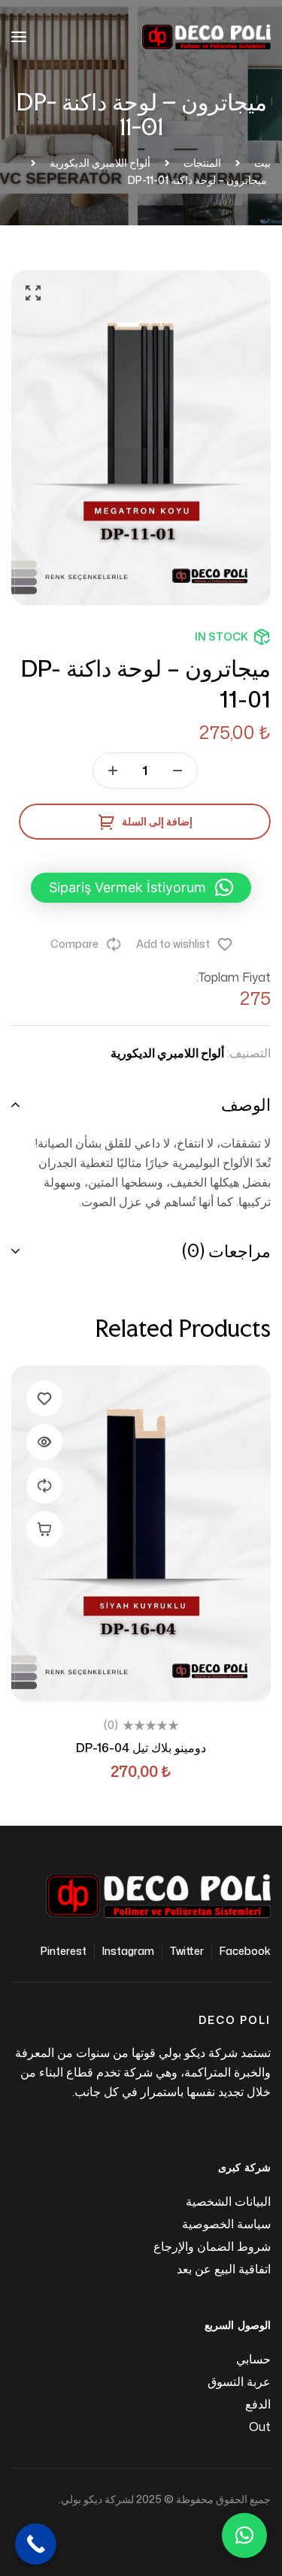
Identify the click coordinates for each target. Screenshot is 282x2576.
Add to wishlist (173, 944)
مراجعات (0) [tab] (226, 1251)
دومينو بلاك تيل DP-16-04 (141, 1748)
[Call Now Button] (36, 2544)
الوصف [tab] (246, 1104)
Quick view (44, 1442)
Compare (74, 944)
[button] (34, 293)
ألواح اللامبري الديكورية (167, 1053)
